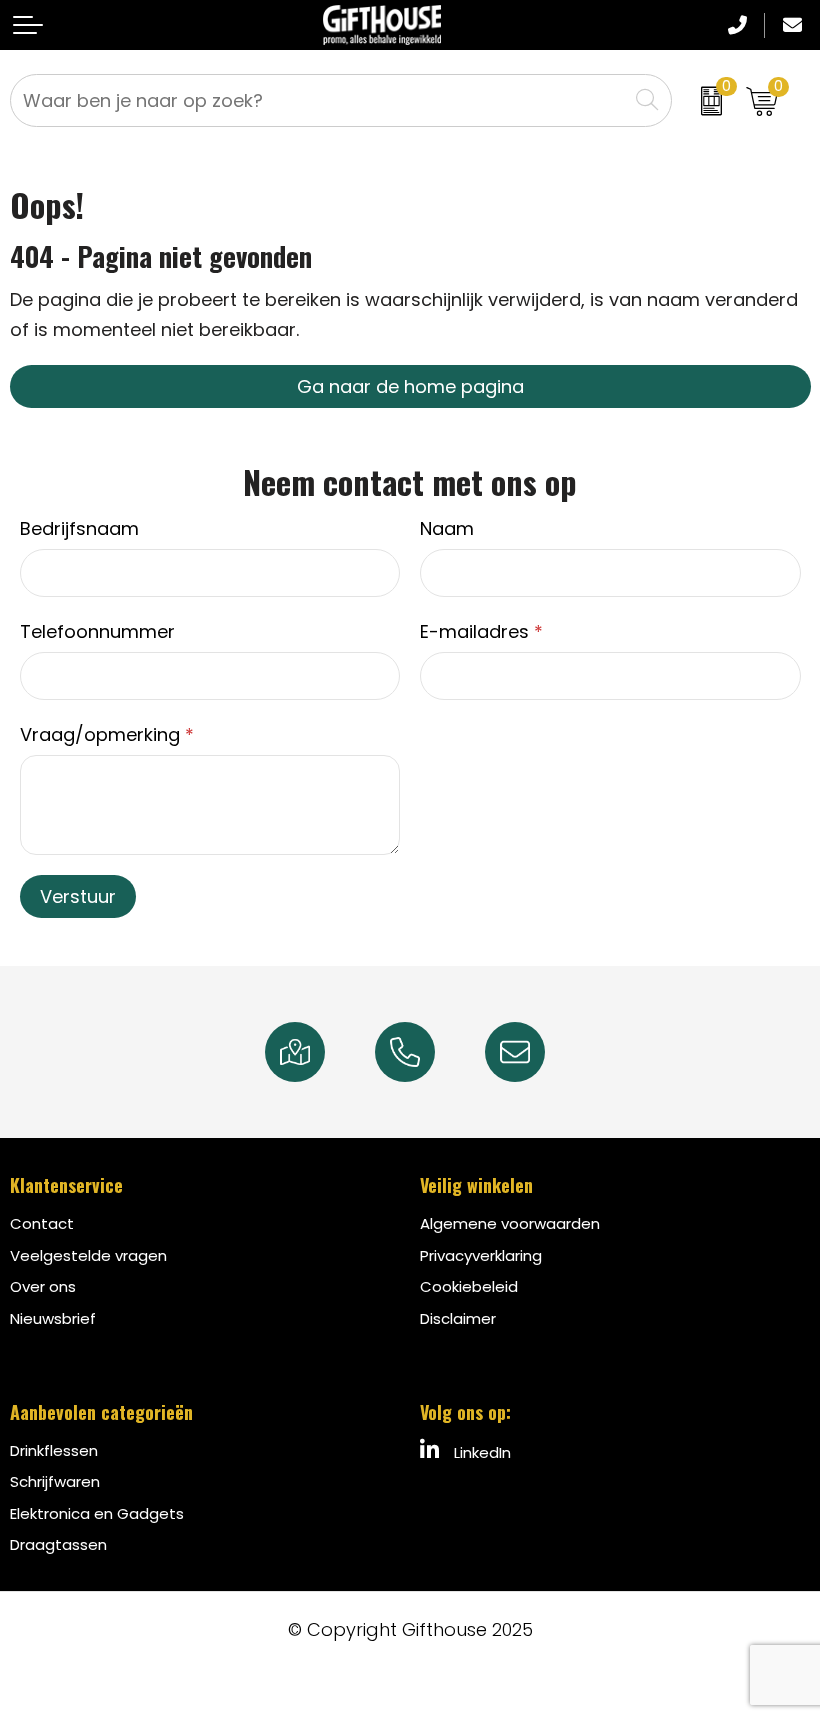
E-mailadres (481, 631)
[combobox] (319, 100)
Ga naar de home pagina (410, 386)
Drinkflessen (54, 1450)
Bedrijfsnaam (79, 528)
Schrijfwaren (55, 1481)
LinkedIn (480, 1452)
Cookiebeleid (469, 1286)
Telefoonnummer (97, 631)
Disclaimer (458, 1318)
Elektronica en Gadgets (97, 1513)
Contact (42, 1223)
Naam (447, 528)
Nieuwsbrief (53, 1318)
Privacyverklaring (481, 1255)
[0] (704, 100)
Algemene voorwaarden (510, 1223)
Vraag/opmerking (107, 734)
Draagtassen (58, 1544)
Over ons (43, 1286)
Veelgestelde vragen (88, 1255)
